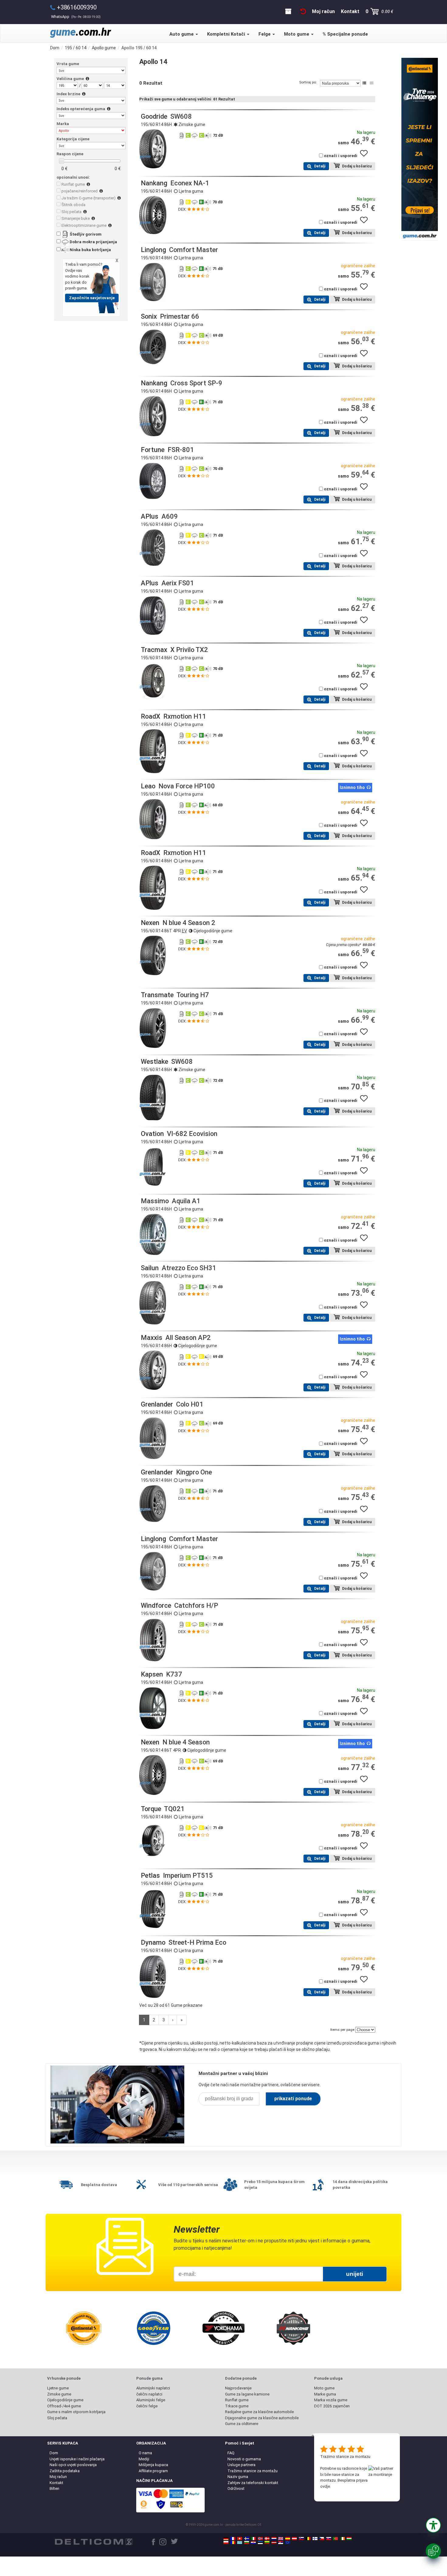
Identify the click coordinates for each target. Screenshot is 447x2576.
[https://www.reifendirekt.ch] (240, 2539)
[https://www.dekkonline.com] (260, 2539)
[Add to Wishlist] (366, 156)
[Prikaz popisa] (364, 83)
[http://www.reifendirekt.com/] (288, 2543)
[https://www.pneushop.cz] (322, 2539)
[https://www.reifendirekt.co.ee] (260, 2543)
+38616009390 (77, 7)
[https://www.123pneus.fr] (233, 2539)
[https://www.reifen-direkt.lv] (274, 2543)
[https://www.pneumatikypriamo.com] (329, 2539)
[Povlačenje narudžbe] (303, 11)
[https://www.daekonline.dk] (267, 2539)
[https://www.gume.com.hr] (253, 2543)
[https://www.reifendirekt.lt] (267, 2543)
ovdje (325, 2486)
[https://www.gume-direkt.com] (301, 2539)
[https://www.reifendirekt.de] (226, 2539)
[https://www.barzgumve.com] (247, 2543)
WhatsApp (76, 17)
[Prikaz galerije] (372, 83)
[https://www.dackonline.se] (247, 2539)
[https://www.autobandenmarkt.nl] (274, 2539)
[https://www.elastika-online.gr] (240, 2543)
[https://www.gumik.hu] (349, 2539)
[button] (433, 2525)
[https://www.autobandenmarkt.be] (308, 2539)
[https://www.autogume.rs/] (281, 2543)
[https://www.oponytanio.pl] (226, 2543)
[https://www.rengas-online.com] (315, 2539)
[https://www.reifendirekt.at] (294, 2539)
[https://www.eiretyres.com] (342, 2539)
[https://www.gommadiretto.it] (253, 2539)
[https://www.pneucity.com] (335, 2539)
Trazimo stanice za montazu (345, 2457)
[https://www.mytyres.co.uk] (281, 2539)
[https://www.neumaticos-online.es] (288, 2539)
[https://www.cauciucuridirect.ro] (233, 2543)
